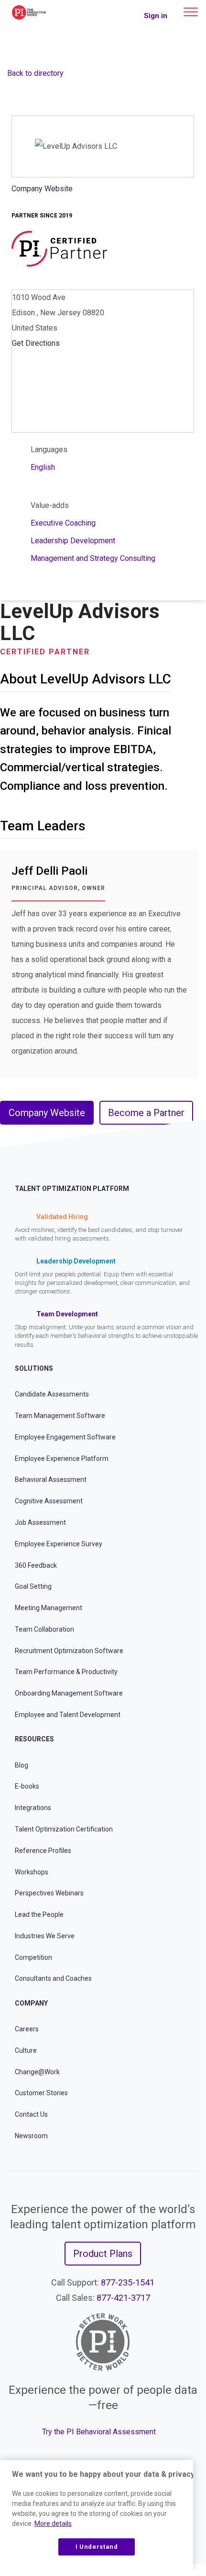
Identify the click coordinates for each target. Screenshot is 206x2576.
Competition (33, 1957)
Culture (26, 2050)
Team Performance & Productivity (66, 1672)
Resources (34, 1739)
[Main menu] (191, 12)
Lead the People (39, 1914)
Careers (27, 2029)
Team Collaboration (44, 1629)
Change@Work (37, 2072)
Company (31, 2003)
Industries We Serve (45, 1936)
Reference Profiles (43, 1851)
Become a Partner (146, 1113)
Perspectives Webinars (49, 1893)
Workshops (32, 1872)
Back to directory (35, 73)
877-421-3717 (123, 2298)
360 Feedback (36, 1565)
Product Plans (103, 2254)
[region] (97, 2515)
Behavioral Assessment (51, 1479)
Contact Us (31, 2114)
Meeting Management (49, 1608)
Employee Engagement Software (65, 1437)
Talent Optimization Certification (64, 1829)
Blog (22, 1765)
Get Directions (36, 343)
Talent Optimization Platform (72, 1189)
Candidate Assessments (52, 1394)
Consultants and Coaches (53, 1978)
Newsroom (31, 2136)
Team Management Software (60, 1416)
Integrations (33, 1808)
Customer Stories (41, 2093)
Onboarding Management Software (69, 1693)
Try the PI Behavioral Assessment (99, 2432)
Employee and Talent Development (68, 1715)
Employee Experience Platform (62, 1459)
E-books (27, 1786)
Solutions (34, 1368)
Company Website (42, 189)
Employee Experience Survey (59, 1544)
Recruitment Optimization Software (69, 1651)
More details (53, 2524)
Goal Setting (33, 1586)
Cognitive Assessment (49, 1501)
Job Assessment (40, 1522)
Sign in (156, 16)
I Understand (97, 2547)
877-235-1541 (128, 2282)
